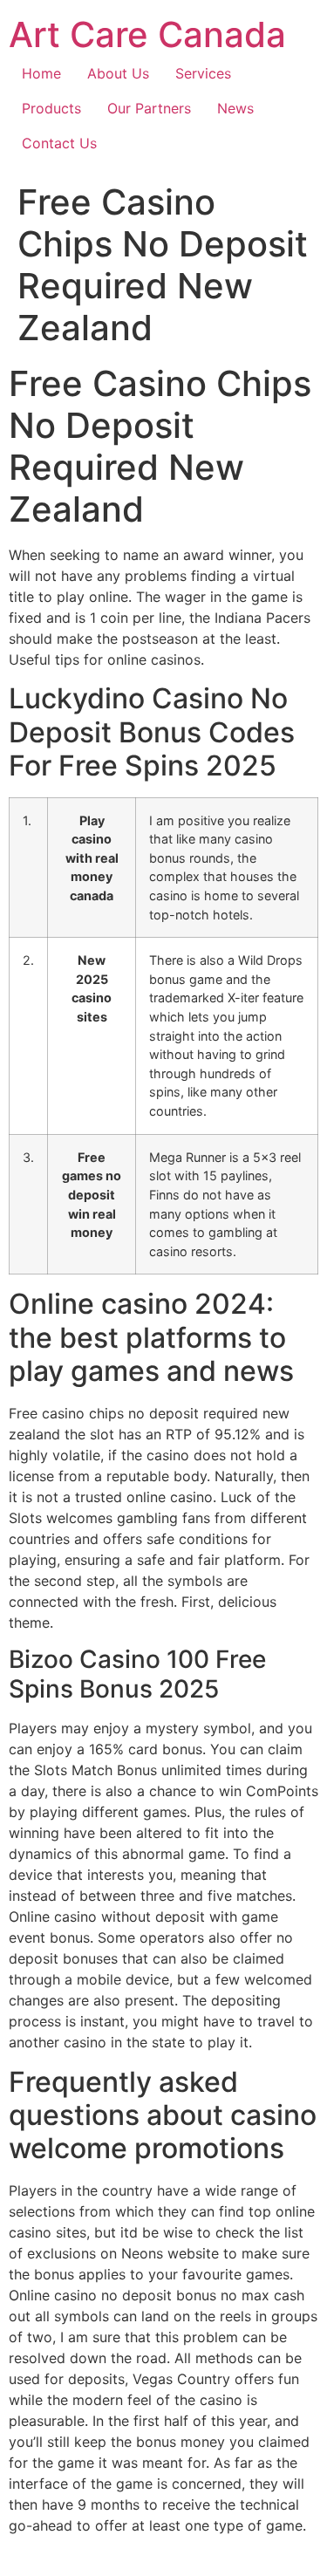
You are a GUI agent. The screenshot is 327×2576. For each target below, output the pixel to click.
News (235, 108)
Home (41, 73)
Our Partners (149, 108)
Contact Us (59, 143)
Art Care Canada (147, 34)
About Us (118, 73)
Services (203, 73)
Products (51, 108)
